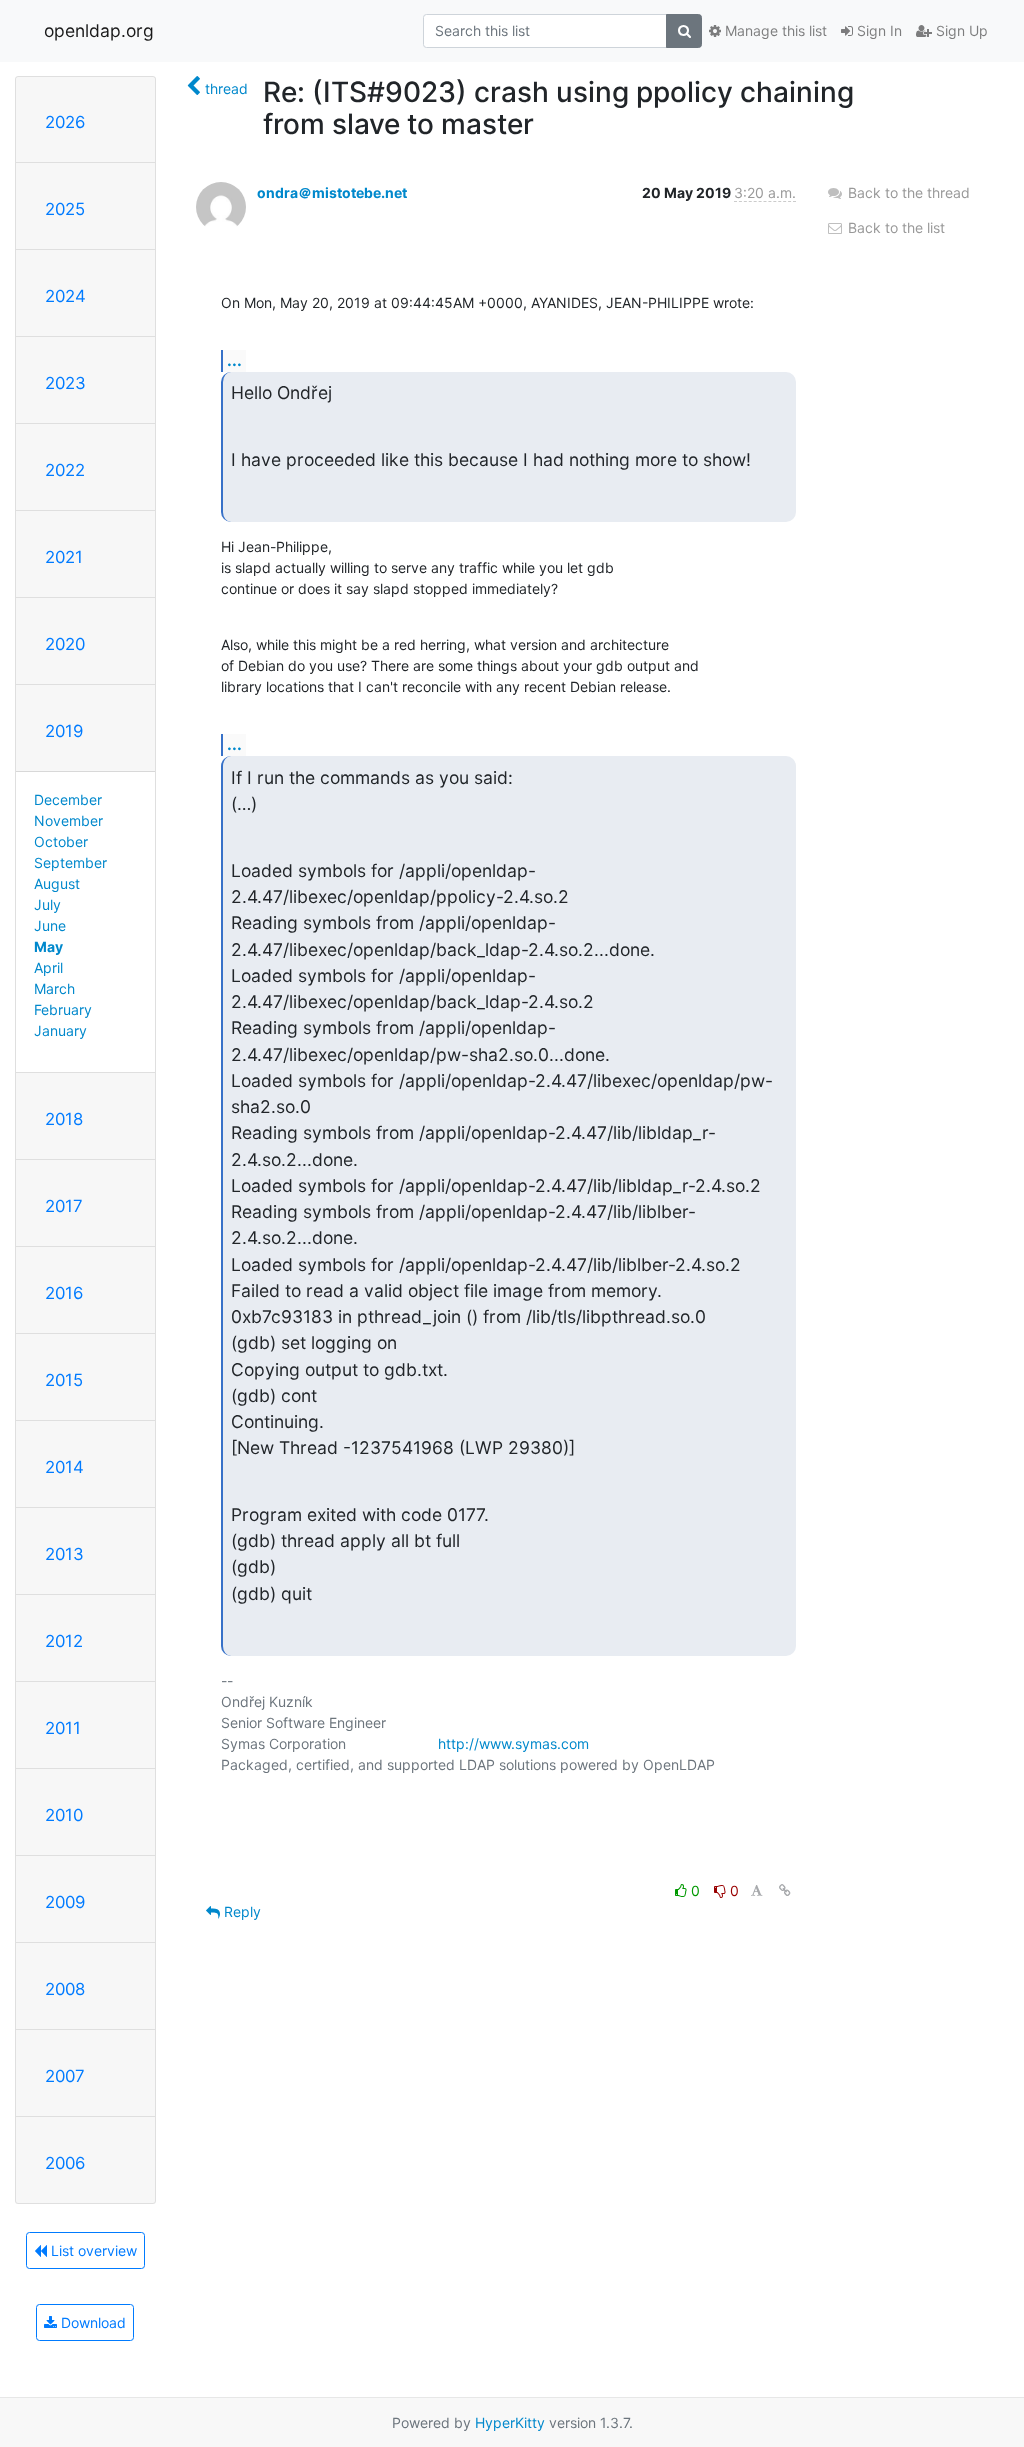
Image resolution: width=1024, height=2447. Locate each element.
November (68, 820)
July (47, 904)
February (63, 1009)
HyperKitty (510, 2422)
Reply (240, 1911)
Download (91, 2322)
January (60, 1030)
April (48, 967)
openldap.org (99, 30)
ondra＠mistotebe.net (332, 192)
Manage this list (774, 30)
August (57, 883)
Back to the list (894, 227)
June (50, 925)
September (70, 862)
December (68, 799)
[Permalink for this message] (785, 1890)
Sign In (877, 30)
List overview (92, 2250)
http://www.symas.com (513, 1743)
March (54, 988)
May (48, 946)
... (234, 360)
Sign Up (960, 30)
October (61, 841)
